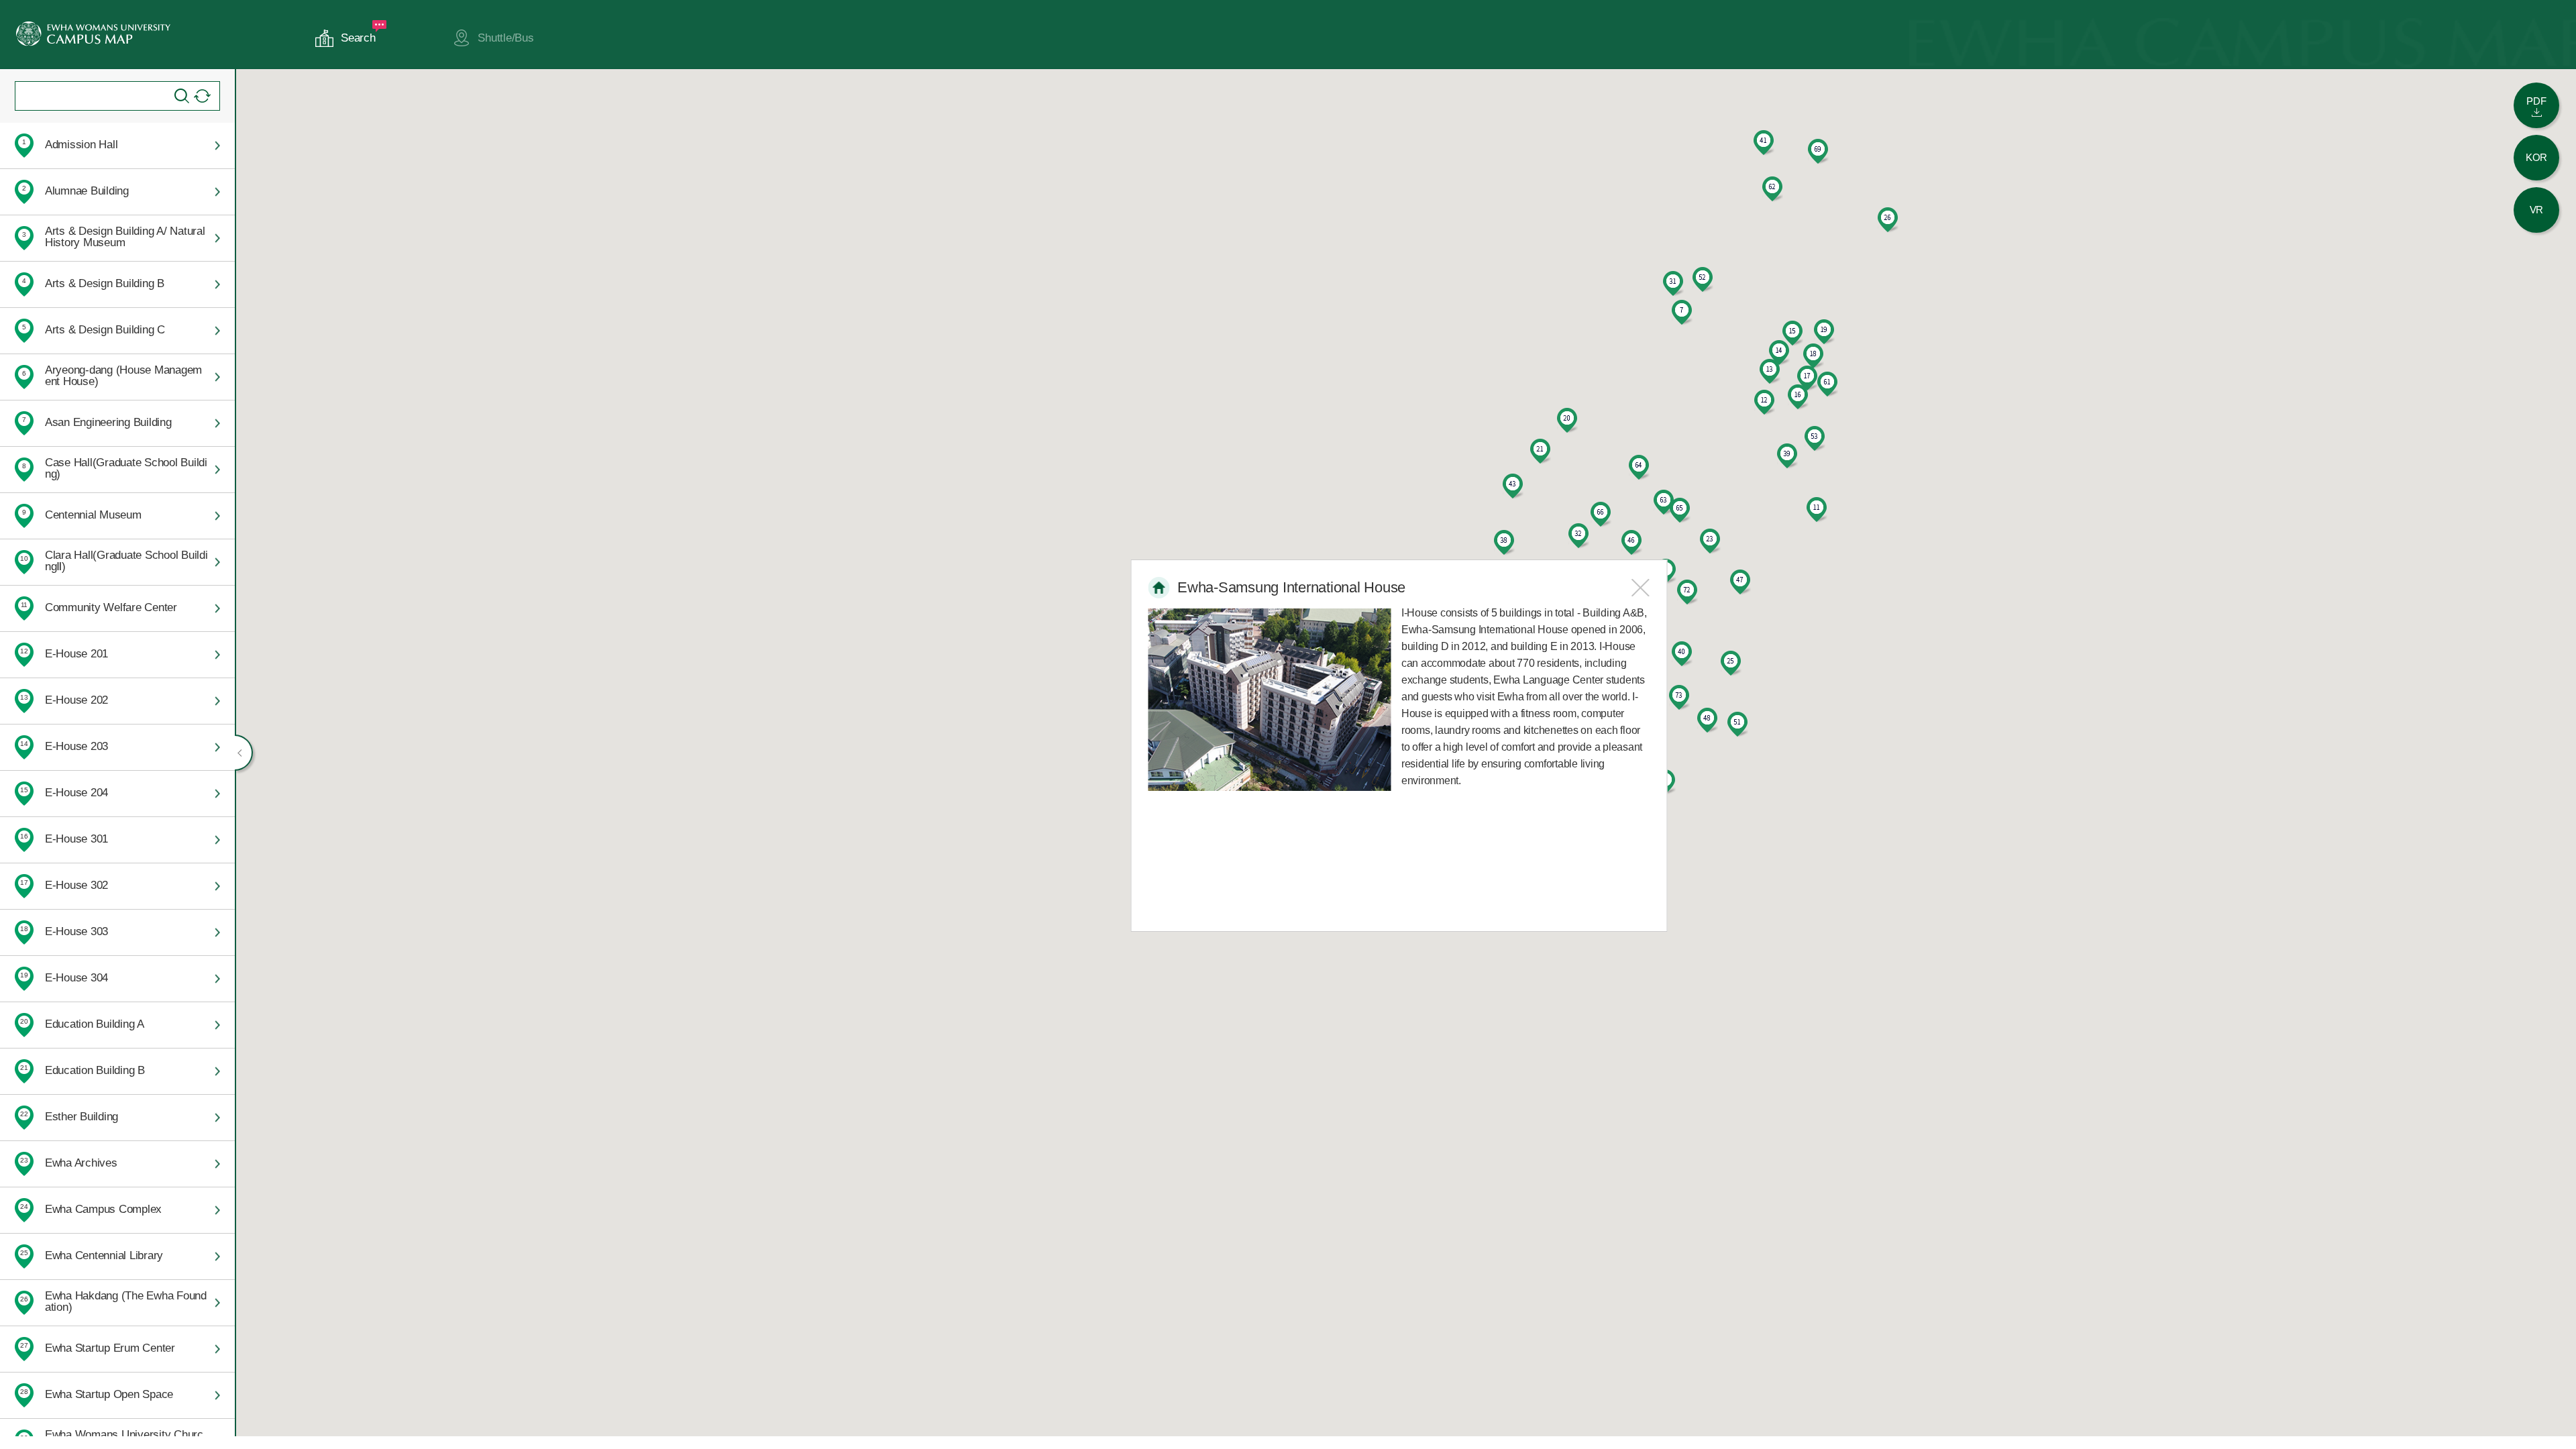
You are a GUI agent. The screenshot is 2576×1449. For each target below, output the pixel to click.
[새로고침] (202, 96)
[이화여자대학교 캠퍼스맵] (93, 34)
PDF (2536, 101)
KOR (2536, 157)
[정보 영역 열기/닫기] (244, 753)
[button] (1682, 313)
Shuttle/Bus (505, 38)
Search (358, 38)
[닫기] (1640, 588)
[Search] (182, 96)
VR (2537, 210)
